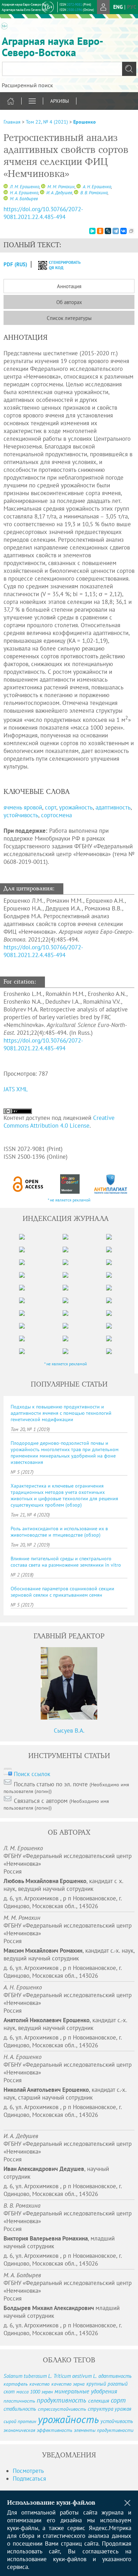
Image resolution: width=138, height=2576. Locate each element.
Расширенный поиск (27, 85)
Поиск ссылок (32, 1774)
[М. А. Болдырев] (6, 199)
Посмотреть (28, 2471)
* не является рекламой (69, 1200)
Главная (12, 122)
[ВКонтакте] (123, 231)
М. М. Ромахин (61, 187)
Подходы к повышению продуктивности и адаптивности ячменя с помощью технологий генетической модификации (61, 1413)
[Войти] (103, 7)
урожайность (76, 807)
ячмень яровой (23, 807)
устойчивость (21, 815)
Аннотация (69, 286)
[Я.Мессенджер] (92, 231)
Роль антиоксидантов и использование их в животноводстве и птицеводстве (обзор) (59, 1532)
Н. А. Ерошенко (24, 193)
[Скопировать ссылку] (131, 231)
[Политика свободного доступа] (28, 1184)
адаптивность (113, 807)
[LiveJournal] (108, 231)
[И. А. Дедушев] (42, 193)
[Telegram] (116, 231)
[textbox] (69, 69)
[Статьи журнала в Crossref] (70, 1184)
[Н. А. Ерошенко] (6, 193)
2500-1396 (74, 10)
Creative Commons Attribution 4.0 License (59, 1122)
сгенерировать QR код (60, 265)
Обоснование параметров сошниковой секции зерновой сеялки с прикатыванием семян (62, 1592)
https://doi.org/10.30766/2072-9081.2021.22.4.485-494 (43, 213)
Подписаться (29, 2479)
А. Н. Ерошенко (96, 187)
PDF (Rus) (15, 264)
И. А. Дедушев (59, 193)
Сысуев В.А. (69, 1731)
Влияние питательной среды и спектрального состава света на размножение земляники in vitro (66, 1562)
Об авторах (69, 302)
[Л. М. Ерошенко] (6, 187)
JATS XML (16, 1089)
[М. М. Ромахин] (43, 187)
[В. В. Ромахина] (76, 193)
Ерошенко (85, 122)
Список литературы (69, 318)
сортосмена (56, 815)
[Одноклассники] (100, 231)
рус (132, 7)
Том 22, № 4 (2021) (47, 122)
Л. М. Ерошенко (24, 187)
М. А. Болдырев (23, 199)
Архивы (60, 101)
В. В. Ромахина (93, 193)
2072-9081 (74, 4)
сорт (51, 807)
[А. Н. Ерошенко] (79, 187)
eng (118, 7)
